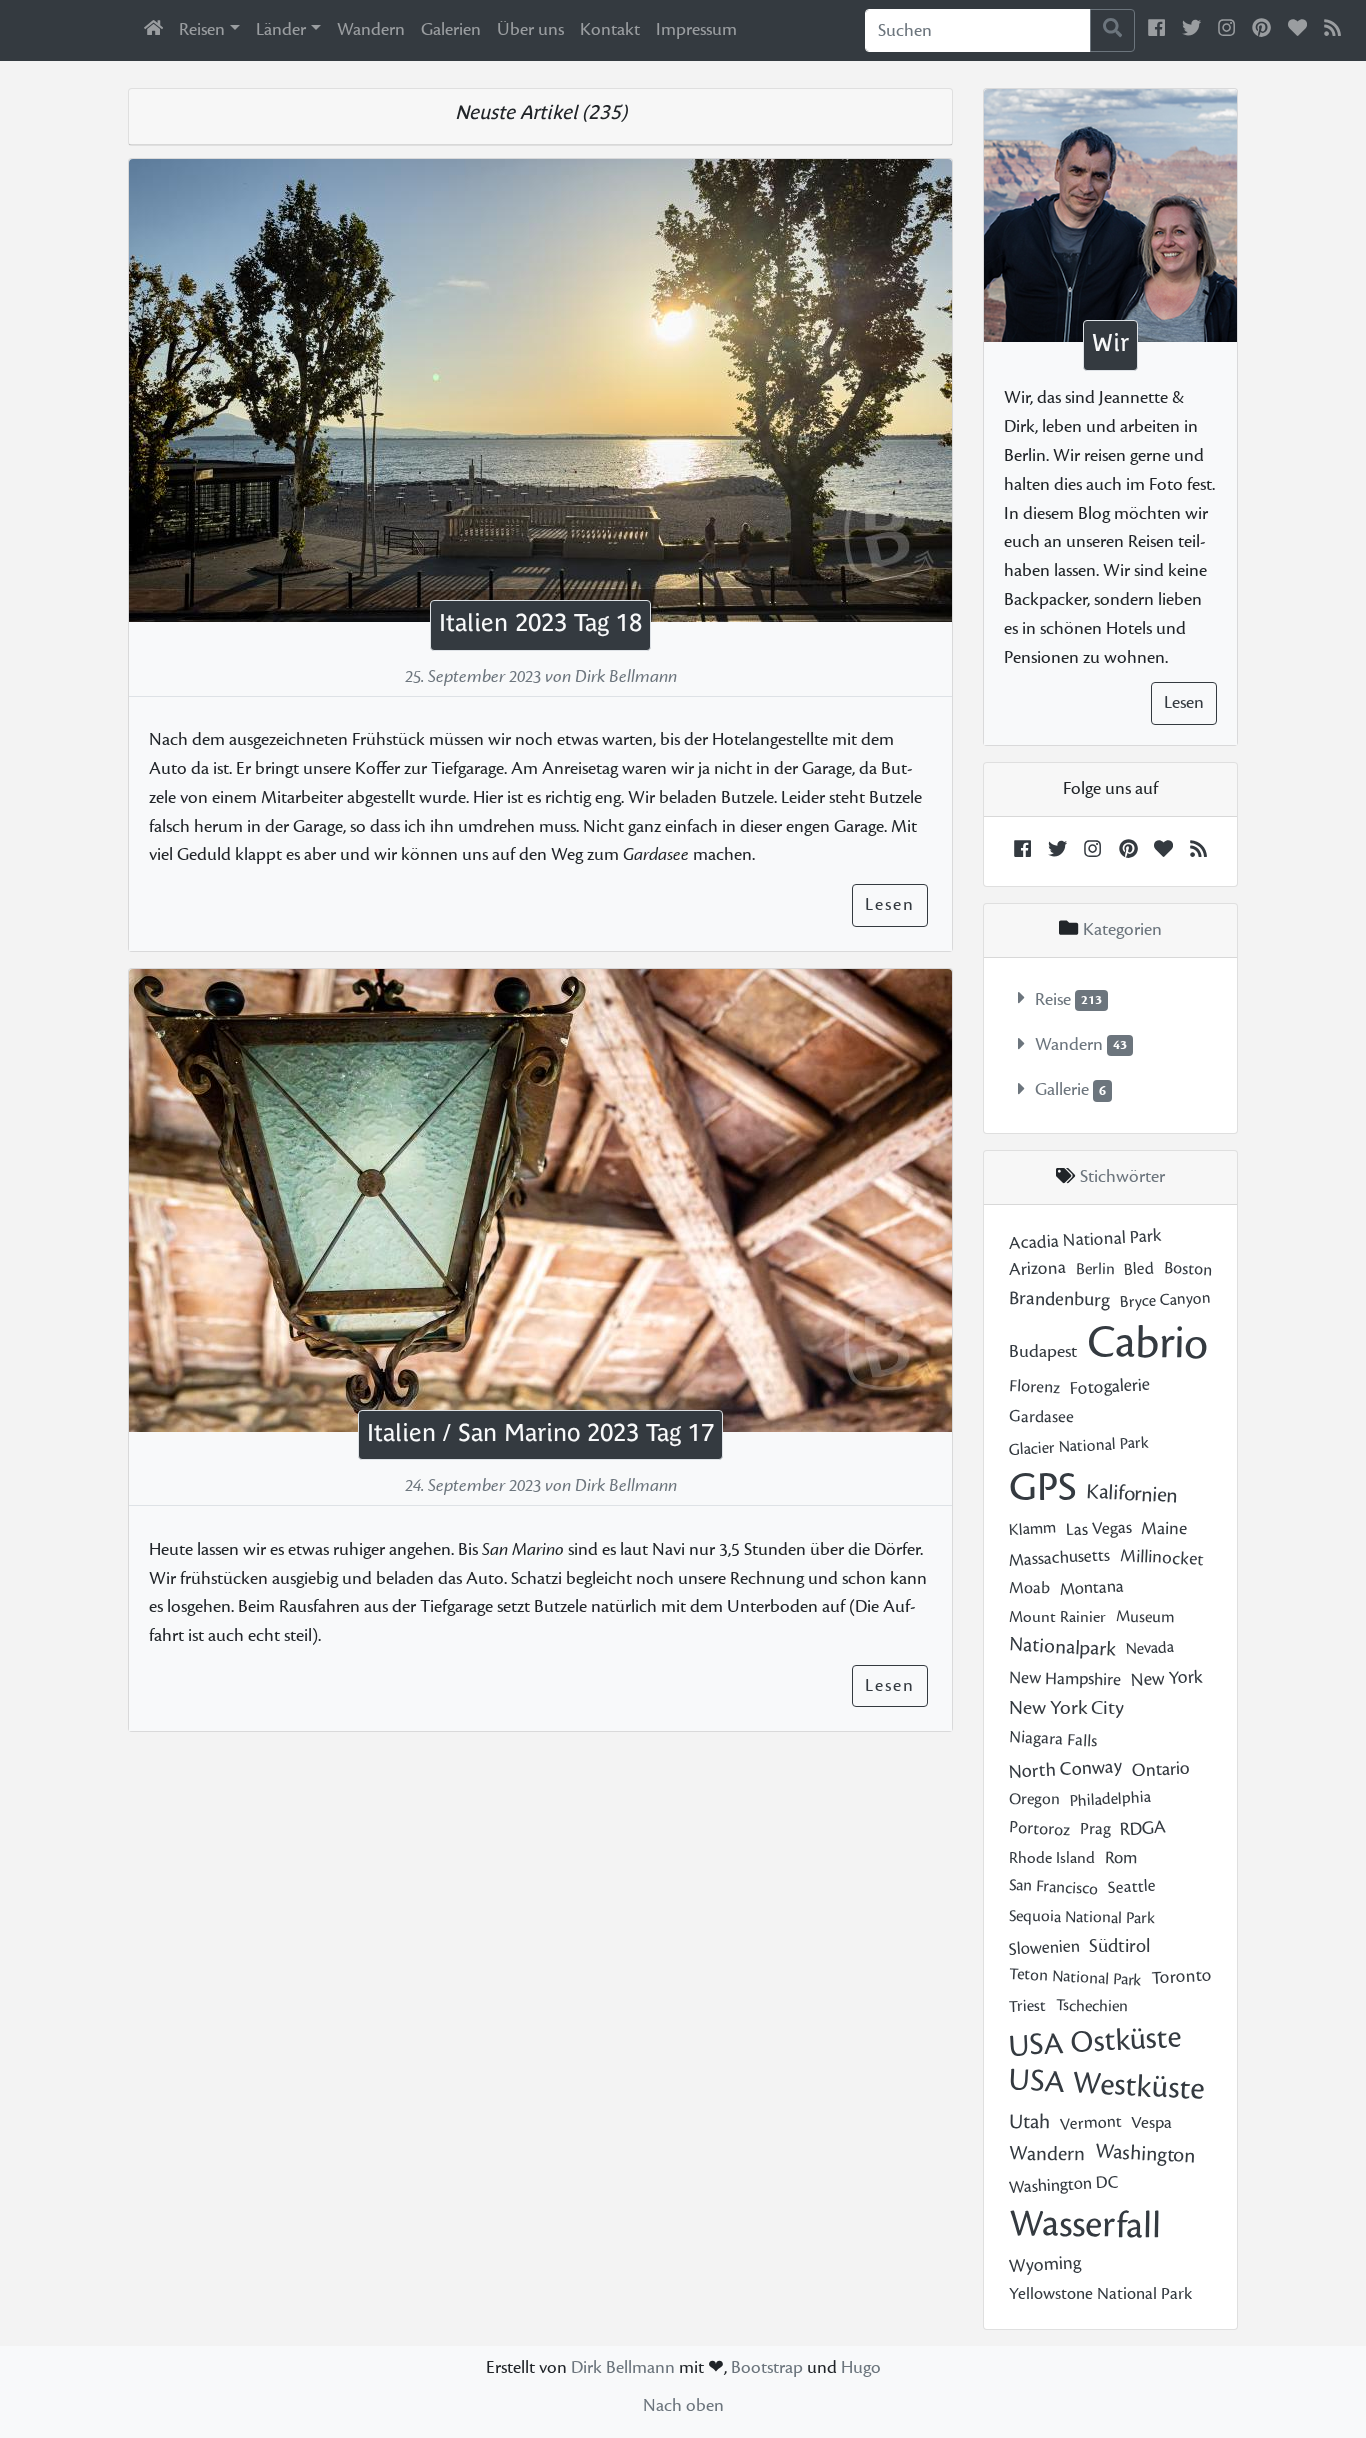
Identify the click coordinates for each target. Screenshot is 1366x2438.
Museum (1144, 1617)
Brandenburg (1059, 1298)
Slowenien (1044, 1948)
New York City (1066, 1708)
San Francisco (1053, 1887)
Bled (1138, 1269)
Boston (1187, 1269)
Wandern (371, 29)
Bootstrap (767, 2367)
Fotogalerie (1109, 1386)
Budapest (1043, 1351)
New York (1166, 1678)
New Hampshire (1065, 1678)
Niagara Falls (1052, 1739)
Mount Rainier (1057, 1617)
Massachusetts (1059, 1558)
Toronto (1181, 1976)
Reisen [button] (202, 29)
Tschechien (1091, 2005)
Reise (1053, 999)
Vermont (1090, 2122)
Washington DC (1063, 2185)
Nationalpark (1062, 1647)
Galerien (451, 29)
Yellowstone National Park (1100, 2294)
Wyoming (1044, 2264)
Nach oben (683, 2405)
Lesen (890, 904)
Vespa (1151, 2123)
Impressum (696, 29)
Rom (1120, 1858)
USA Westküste (1107, 2083)
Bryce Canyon (1165, 1299)
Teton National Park (1075, 1976)
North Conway (1065, 1768)
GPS (1042, 1487)
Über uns (530, 29)
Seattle (1131, 1887)
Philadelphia (1110, 1799)
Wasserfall (1084, 2224)
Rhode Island (1052, 1858)
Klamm (1032, 1528)
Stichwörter (1122, 1177)
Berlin (1094, 1269)
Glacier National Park (1078, 1445)
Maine (1164, 1528)
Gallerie (1062, 1090)
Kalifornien (1131, 1493)
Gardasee (1041, 1416)
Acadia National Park (1085, 1238)
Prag (1094, 1828)
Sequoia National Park (1082, 1916)
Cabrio (1147, 1343)
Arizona (1037, 1268)
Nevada (1149, 1648)
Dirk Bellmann (623, 2367)
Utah (1029, 2121)
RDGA (1142, 1828)
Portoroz (1039, 1828)
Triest (1027, 2005)
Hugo (861, 2367)
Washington (1145, 2153)
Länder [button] (281, 29)
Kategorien (1120, 929)
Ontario (1160, 1768)
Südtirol (1119, 1946)
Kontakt (610, 29)
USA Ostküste (1095, 2041)
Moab (1029, 1587)
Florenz (1034, 1387)
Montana (1091, 1587)
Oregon (1034, 1799)
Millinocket (1161, 1557)
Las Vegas (1098, 1528)
